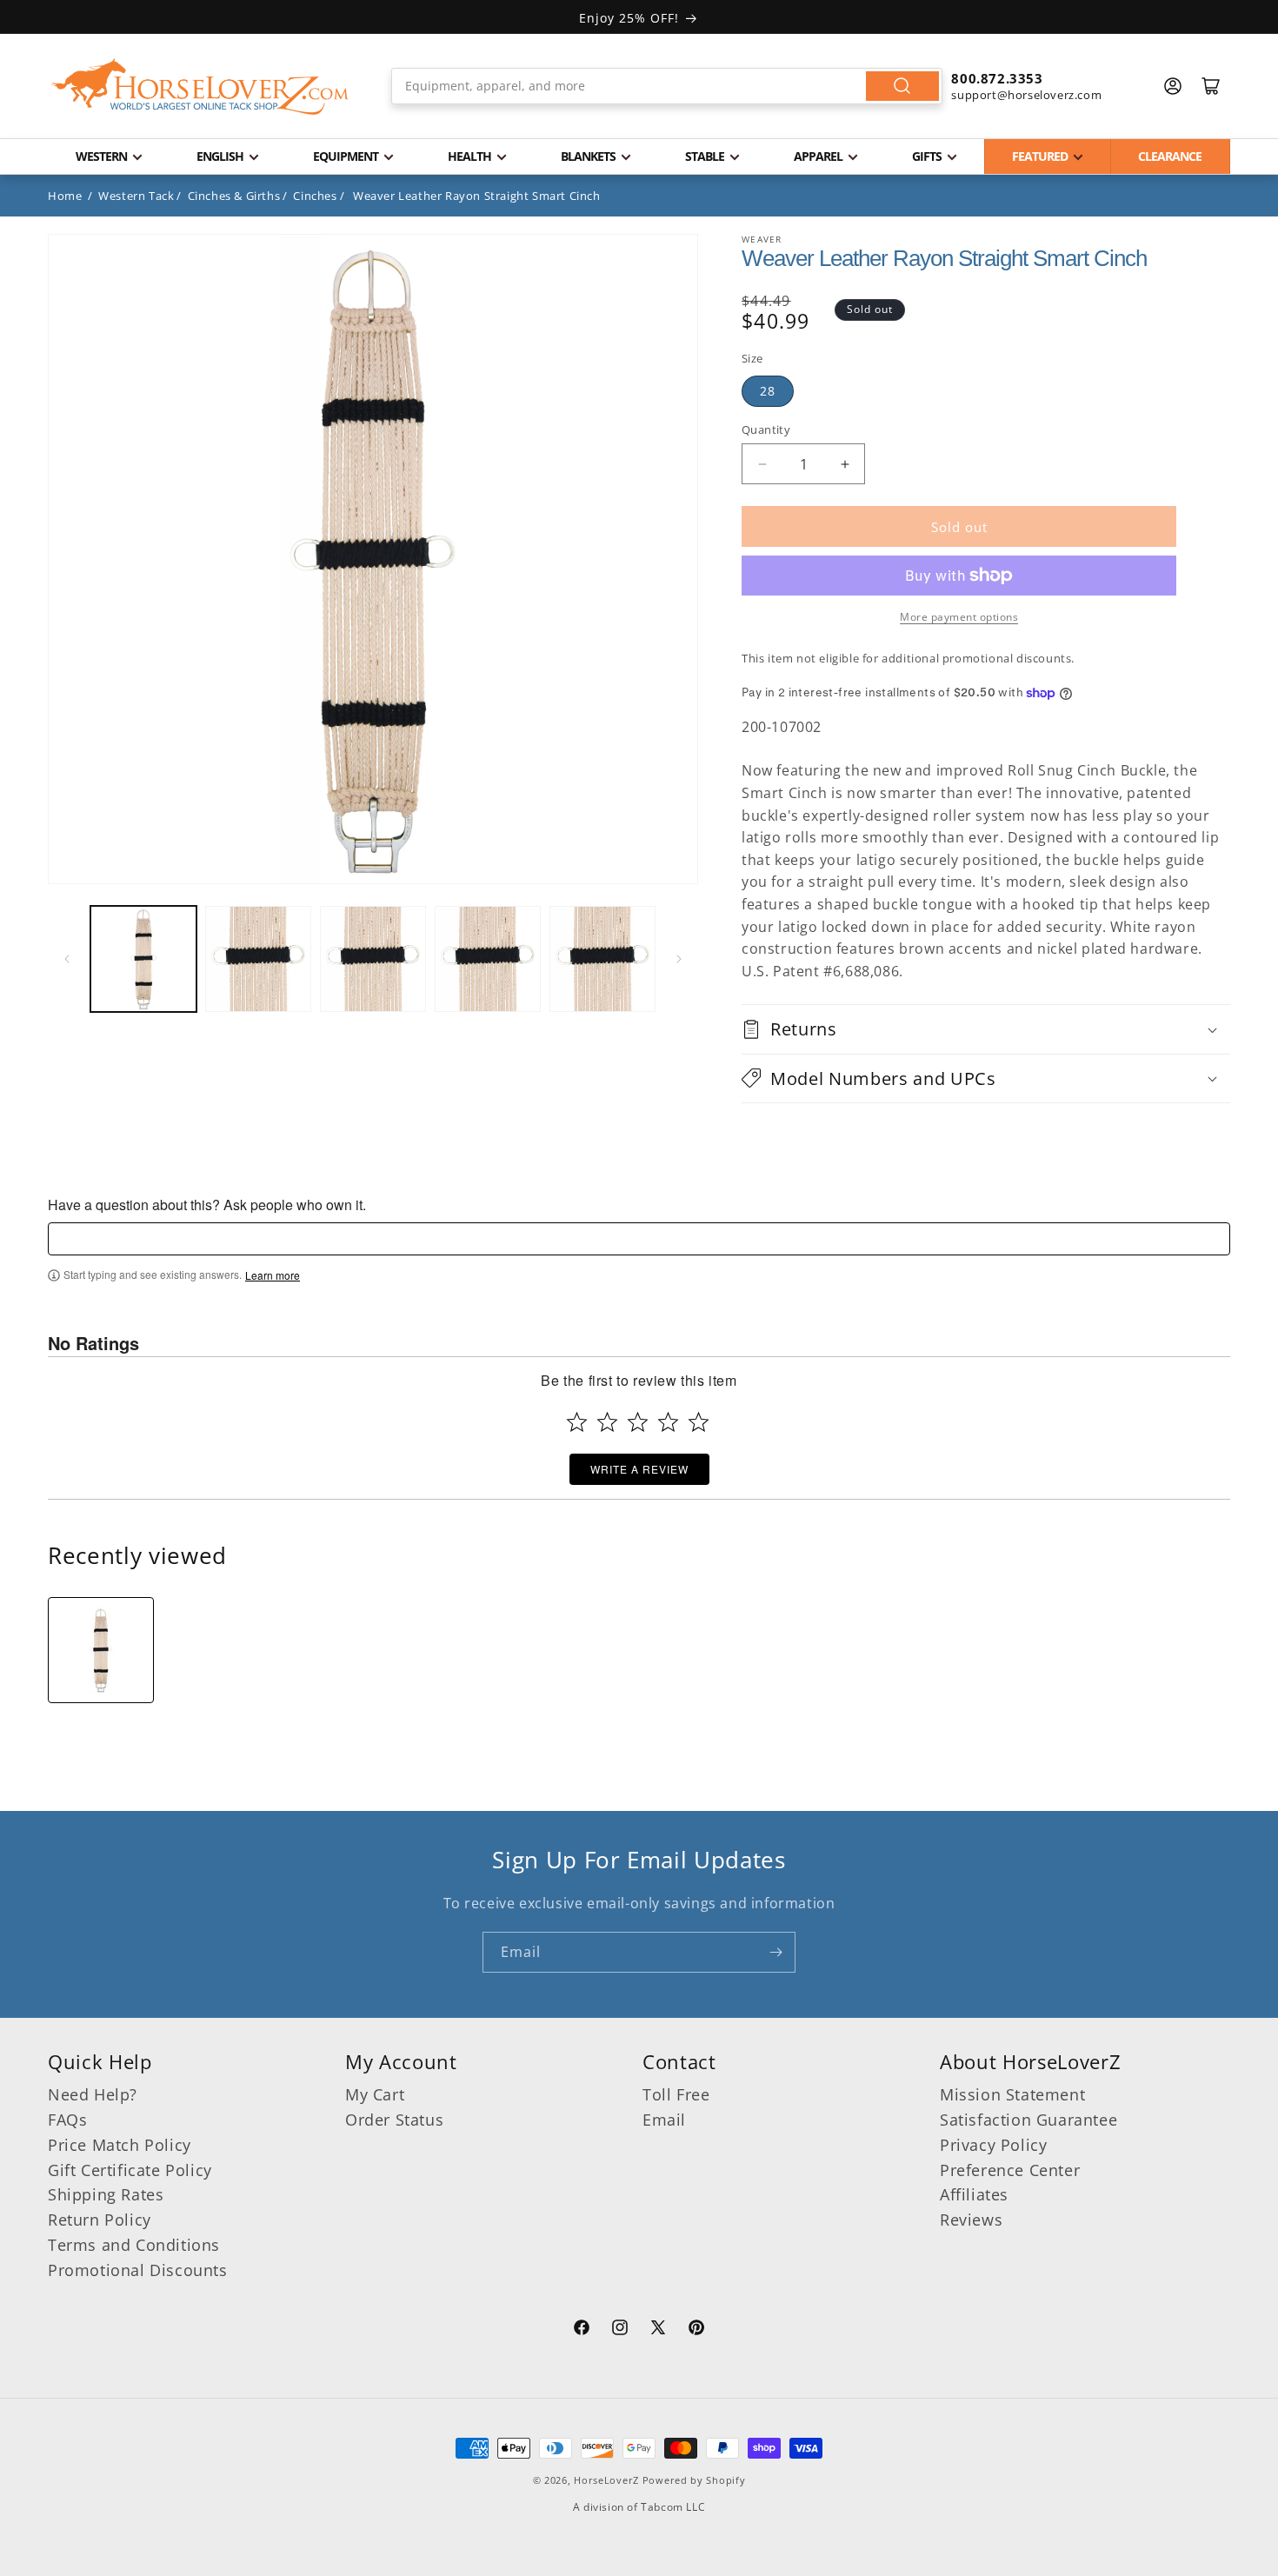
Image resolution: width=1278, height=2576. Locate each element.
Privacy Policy (993, 2145)
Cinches (315, 196)
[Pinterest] (696, 2330)
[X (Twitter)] (658, 2330)
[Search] (902, 86)
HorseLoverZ (606, 2480)
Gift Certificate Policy (130, 2170)
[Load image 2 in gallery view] (258, 959)
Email (664, 2120)
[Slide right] (679, 959)
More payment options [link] (959, 617)
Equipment (346, 156)
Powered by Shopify (694, 2480)
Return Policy (100, 2220)
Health (469, 156)
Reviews (971, 2220)
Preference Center (1010, 2170)
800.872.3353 (997, 78)
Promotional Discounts (138, 2270)
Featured (1040, 156)
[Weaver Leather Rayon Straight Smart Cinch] (101, 1650)
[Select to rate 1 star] (577, 1422)
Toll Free (676, 2094)
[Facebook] (582, 2330)
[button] (986, 1029)
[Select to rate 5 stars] (699, 1422)
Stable (705, 156)
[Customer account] (1173, 86)
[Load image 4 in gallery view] (488, 959)
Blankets (588, 156)
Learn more (273, 1275)
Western (101, 156)
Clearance (1170, 156)
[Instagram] (620, 2330)
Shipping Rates (106, 2194)
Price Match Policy (120, 2145)
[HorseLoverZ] (200, 86)
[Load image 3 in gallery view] (373, 959)
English (220, 156)
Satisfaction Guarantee (1028, 2120)
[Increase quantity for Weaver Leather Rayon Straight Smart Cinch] (845, 464)
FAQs (67, 2120)
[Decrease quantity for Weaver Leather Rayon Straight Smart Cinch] (762, 464)
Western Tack (136, 196)
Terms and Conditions (134, 2245)
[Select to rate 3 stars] (638, 1422)
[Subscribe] (775, 1952)
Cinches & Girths (234, 196)
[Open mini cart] (1211, 86)
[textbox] (639, 1239)
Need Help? (93, 2094)
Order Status (394, 2120)
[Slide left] (67, 959)
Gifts (927, 156)
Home (65, 196)
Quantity (766, 429)
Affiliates (974, 2194)
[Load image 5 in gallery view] (602, 959)
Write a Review (639, 1469)
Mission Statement (1012, 2094)
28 (768, 391)
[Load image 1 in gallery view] (143, 959)
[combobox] (667, 86)
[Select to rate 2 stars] (607, 1422)
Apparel (818, 156)
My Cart (375, 2094)
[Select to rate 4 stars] (668, 1422)
